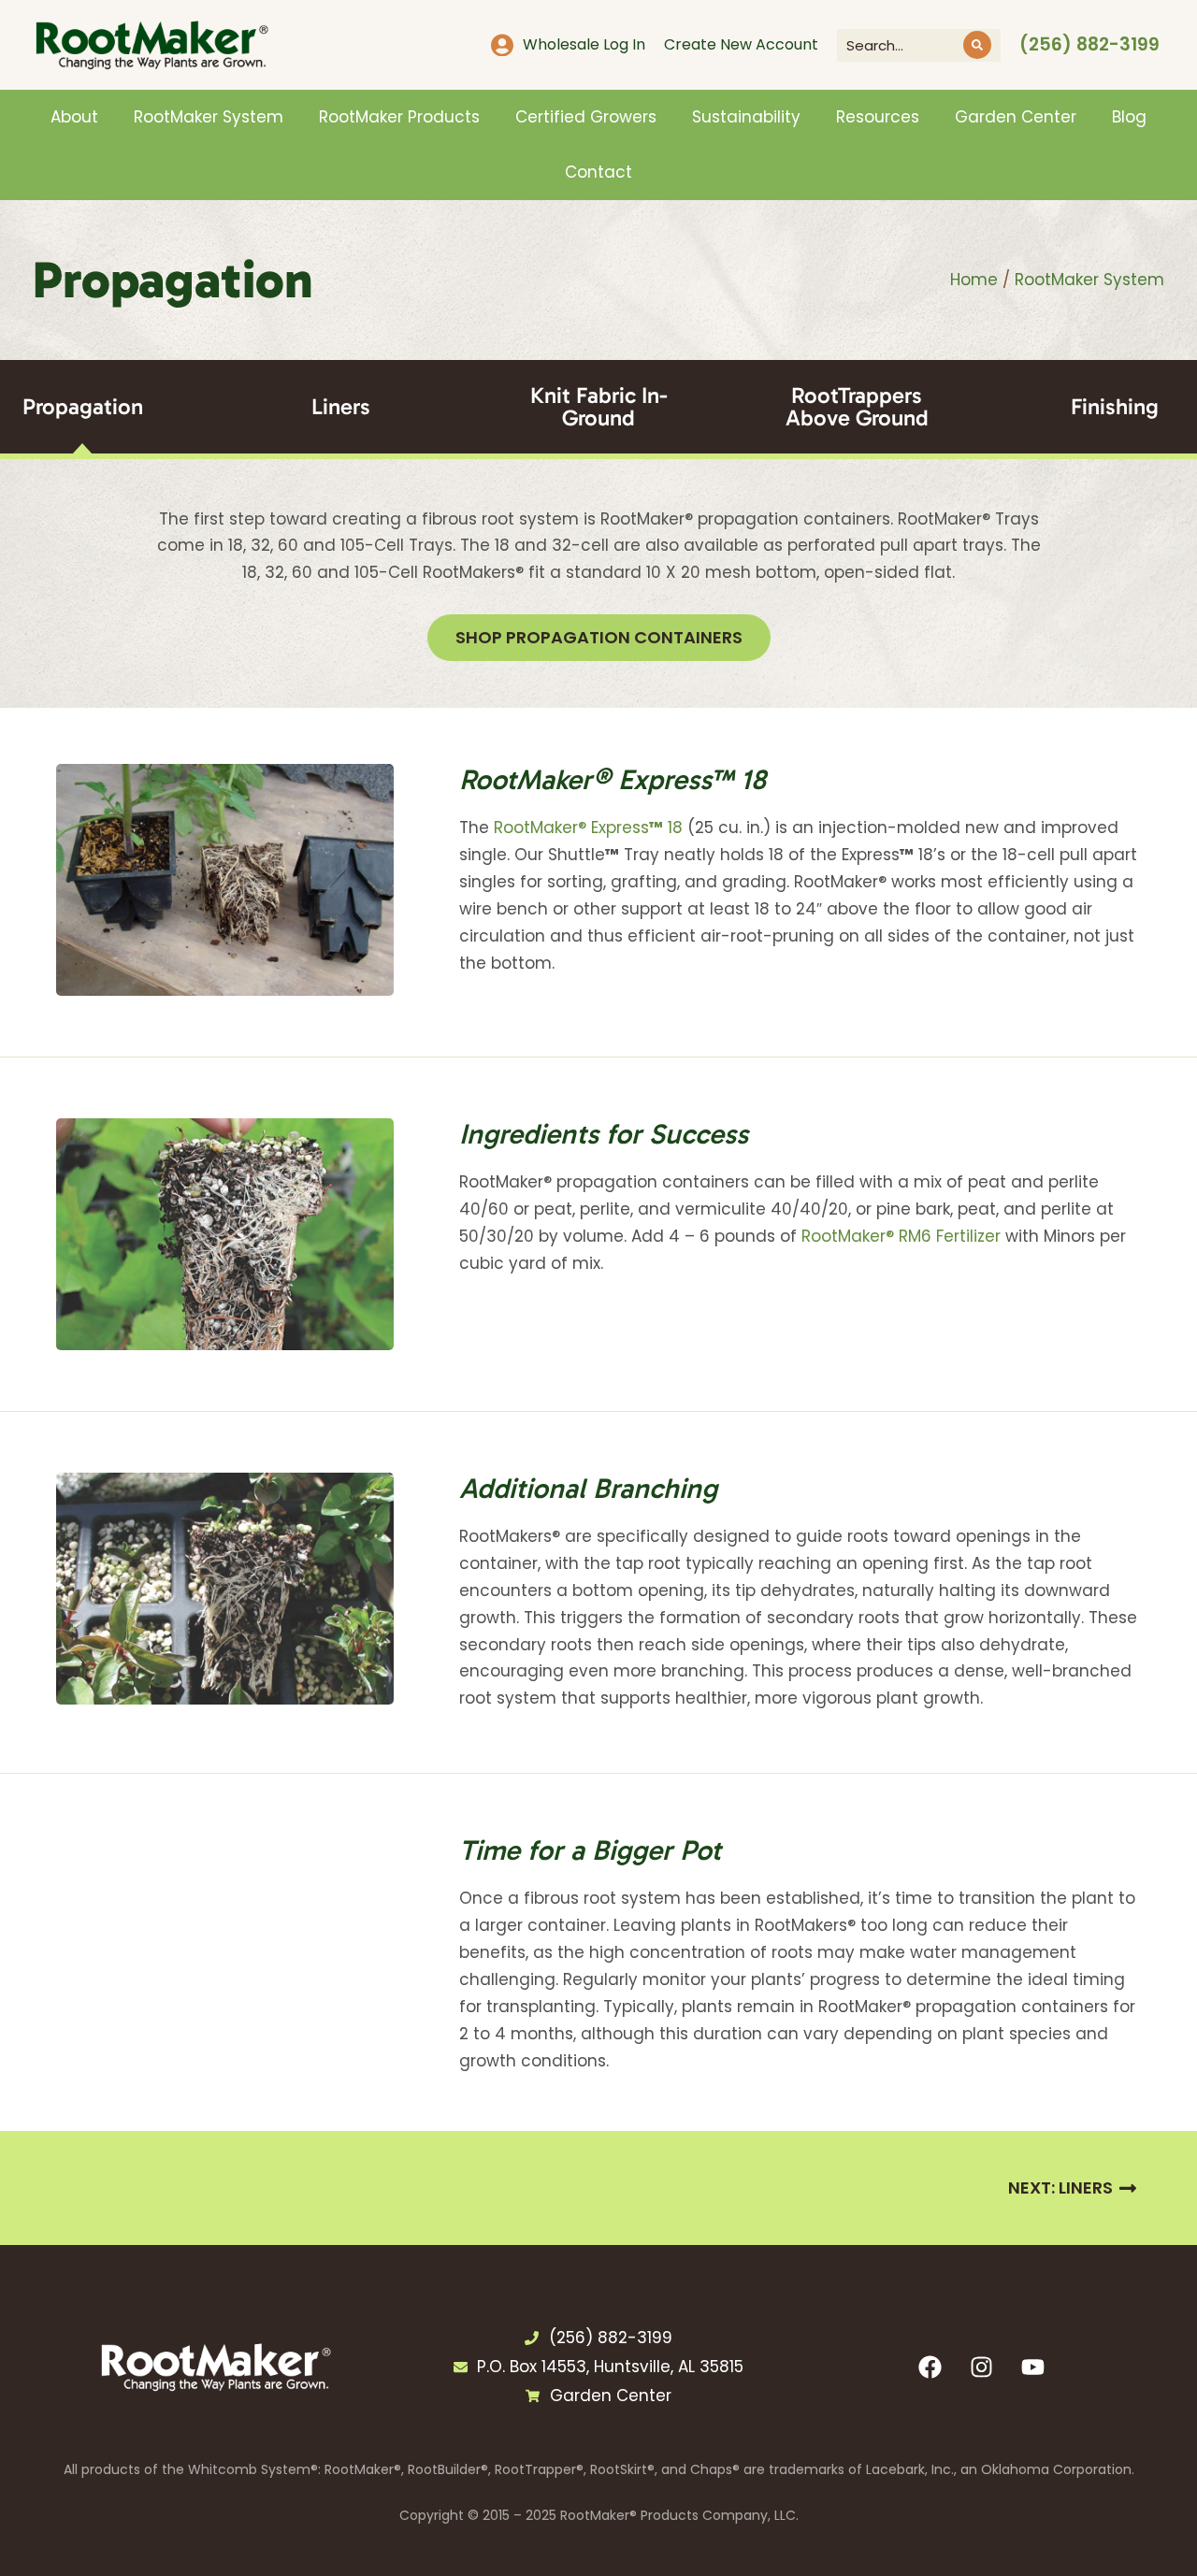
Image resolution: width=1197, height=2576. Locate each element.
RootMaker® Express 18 (588, 827)
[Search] (977, 45)
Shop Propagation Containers (599, 637)
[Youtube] (1033, 2367)
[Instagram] (982, 2367)
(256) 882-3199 (1089, 44)
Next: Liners (1060, 2187)
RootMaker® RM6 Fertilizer (901, 1236)
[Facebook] (930, 2367)
